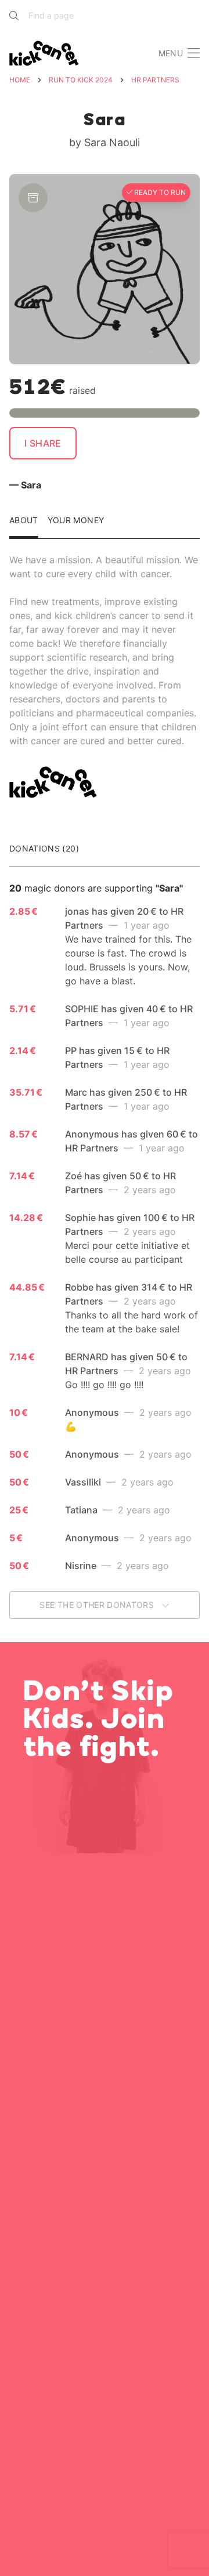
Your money (76, 521)
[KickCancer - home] (46, 53)
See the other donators (98, 1605)
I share (43, 443)
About (24, 521)
